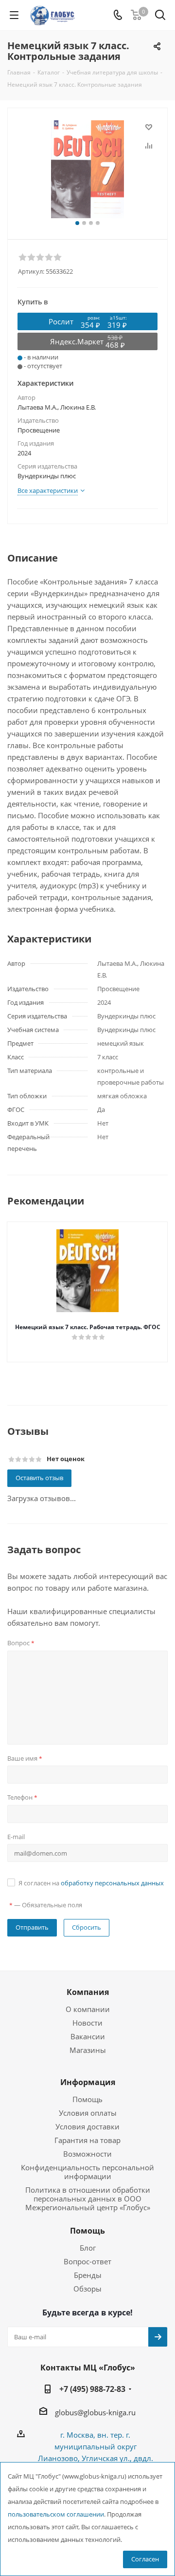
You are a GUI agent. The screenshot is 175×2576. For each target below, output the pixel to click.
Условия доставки (87, 2126)
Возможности (87, 2154)
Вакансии (88, 2036)
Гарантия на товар (87, 2140)
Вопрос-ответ (87, 2261)
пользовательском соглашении (56, 2514)
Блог (88, 2248)
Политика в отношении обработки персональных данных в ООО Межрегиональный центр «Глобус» (88, 2199)
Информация (88, 2082)
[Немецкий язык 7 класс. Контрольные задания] (87, 169)
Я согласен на (91, 1883)
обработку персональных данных (112, 1883)
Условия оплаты (88, 2113)
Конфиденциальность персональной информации (87, 2172)
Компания (88, 1992)
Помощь (87, 2099)
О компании (88, 2009)
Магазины (88, 2050)
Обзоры (87, 2289)
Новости (87, 2023)
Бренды (88, 2275)
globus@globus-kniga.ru (95, 2412)
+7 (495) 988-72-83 (92, 2389)
